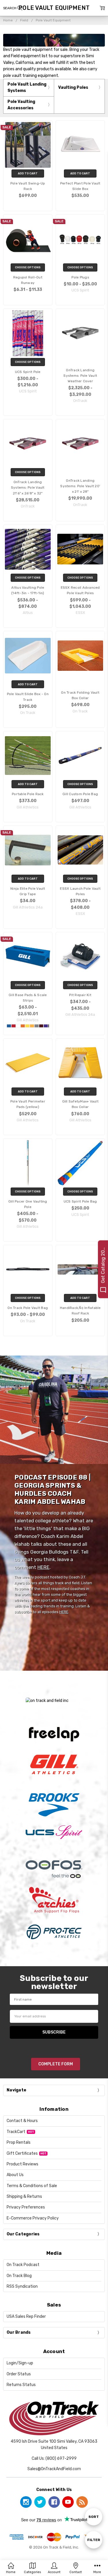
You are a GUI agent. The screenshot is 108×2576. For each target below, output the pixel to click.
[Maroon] (41, 1026)
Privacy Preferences (26, 2207)
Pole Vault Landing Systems (27, 87)
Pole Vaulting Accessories (21, 105)
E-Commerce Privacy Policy (33, 2218)
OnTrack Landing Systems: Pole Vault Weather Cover (80, 376)
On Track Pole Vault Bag (28, 1308)
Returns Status (21, 2385)
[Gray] (37, 1026)
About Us (15, 2175)
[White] (18, 1026)
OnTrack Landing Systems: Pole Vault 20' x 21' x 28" (80, 486)
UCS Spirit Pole (28, 372)
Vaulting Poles (73, 87)
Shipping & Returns (24, 2196)
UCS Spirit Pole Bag (80, 1201)
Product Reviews (22, 2164)
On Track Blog (19, 2276)
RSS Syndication (22, 2286)
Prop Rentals (19, 2142)
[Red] (14, 1026)
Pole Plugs (80, 277)
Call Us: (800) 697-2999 (54, 2458)
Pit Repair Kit (80, 995)
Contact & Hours (22, 2121)
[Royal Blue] (9, 1026)
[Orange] (23, 1026)
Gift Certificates (22, 2153)
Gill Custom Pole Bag (80, 794)
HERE (43, 1567)
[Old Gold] (32, 1026)
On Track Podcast (23, 2265)
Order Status (19, 2374)
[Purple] (46, 1026)
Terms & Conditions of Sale (32, 2186)
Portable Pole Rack (28, 794)
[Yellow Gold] (27, 1026)
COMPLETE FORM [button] (56, 2064)
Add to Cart (28, 173)
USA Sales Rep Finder (26, 2316)
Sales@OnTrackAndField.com (54, 2469)
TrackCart (16, 2132)
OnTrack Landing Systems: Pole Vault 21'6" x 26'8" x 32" (28, 487)
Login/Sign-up (20, 2363)
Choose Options (28, 267)
